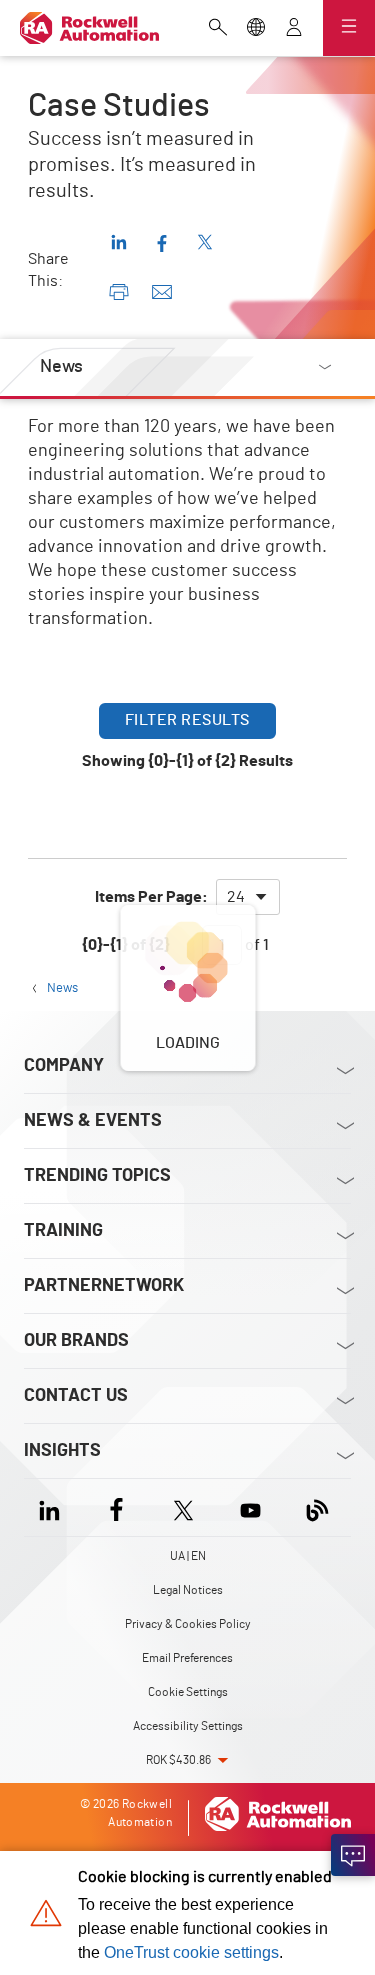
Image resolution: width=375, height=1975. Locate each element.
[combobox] (248, 897)
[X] (183, 1507)
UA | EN (188, 1556)
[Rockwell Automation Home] (278, 1827)
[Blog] (317, 1507)
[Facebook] (116, 1507)
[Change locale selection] (256, 29)
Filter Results (187, 720)
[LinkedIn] (53, 1507)
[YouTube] (250, 1507)
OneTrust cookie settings (191, 1952)
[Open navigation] (349, 28)
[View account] (294, 29)
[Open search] (218, 29)
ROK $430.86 (178, 1760)
